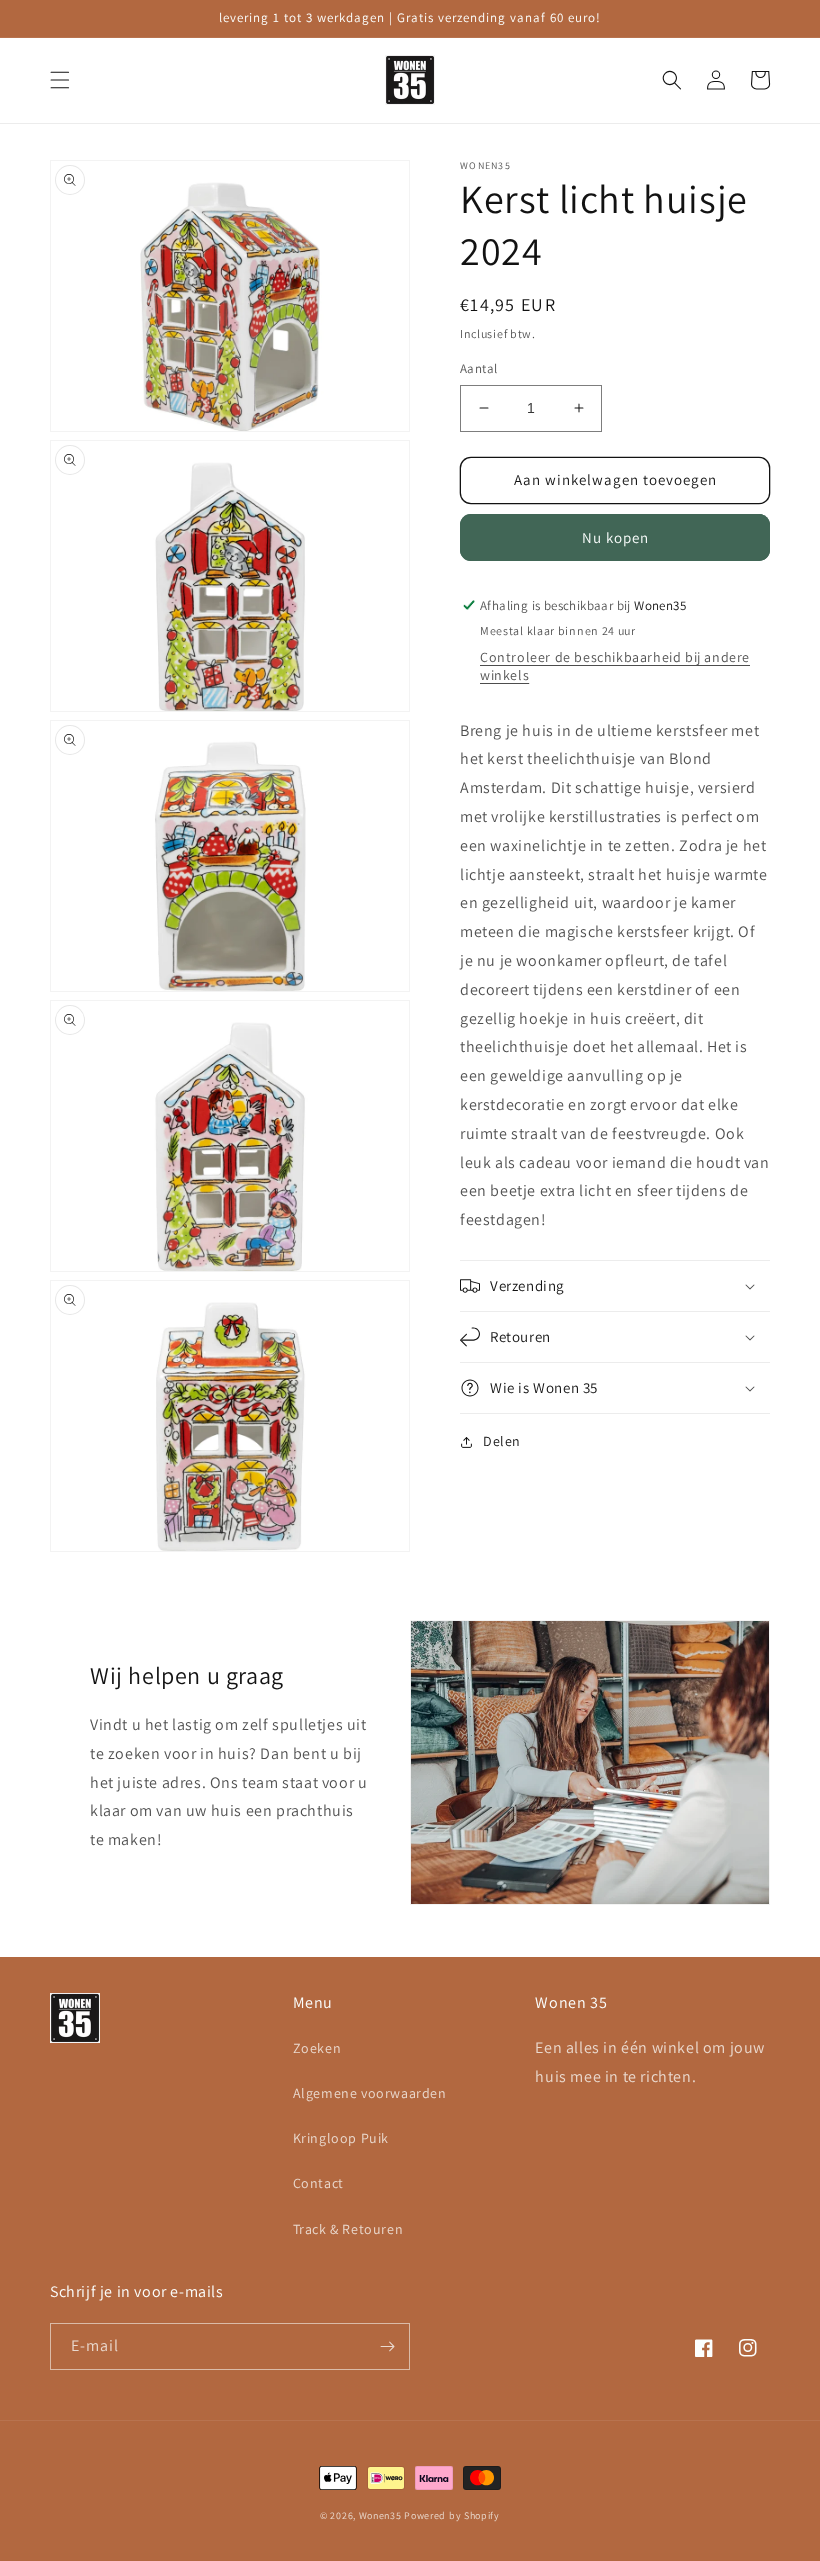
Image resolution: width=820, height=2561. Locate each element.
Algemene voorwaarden (370, 2093)
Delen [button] (502, 1441)
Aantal (478, 368)
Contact (318, 2183)
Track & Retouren (348, 2229)
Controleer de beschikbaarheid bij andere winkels (615, 666)
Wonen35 (380, 2515)
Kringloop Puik (341, 2138)
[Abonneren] (387, 2346)
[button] (60, 80)
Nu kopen (615, 537)
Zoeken (317, 2048)
